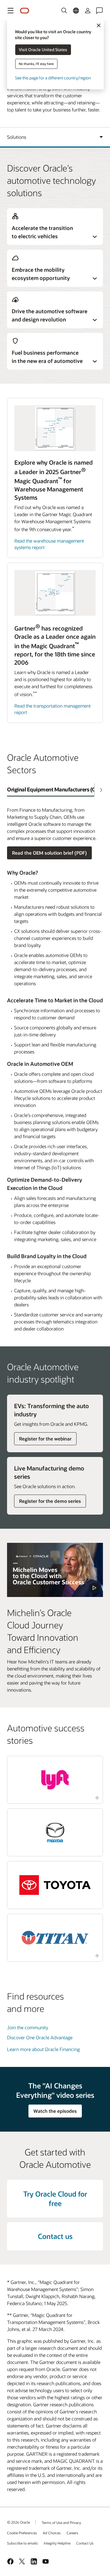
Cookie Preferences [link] (22, 2533)
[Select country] (76, 11)
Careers (72, 2533)
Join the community (28, 2027)
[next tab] (101, 790)
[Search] (64, 11)
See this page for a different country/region (53, 78)
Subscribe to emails (22, 2543)
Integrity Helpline (57, 2543)
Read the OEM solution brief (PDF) (49, 853)
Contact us (55, 2236)
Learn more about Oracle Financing (43, 2049)
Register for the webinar (45, 1439)
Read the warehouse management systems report (49, 544)
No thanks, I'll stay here (36, 64)
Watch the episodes (55, 2111)
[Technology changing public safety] (55, 1570)
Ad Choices (52, 2533)
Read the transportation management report (53, 709)
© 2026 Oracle (18, 2522)
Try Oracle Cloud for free (55, 2199)
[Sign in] (88, 11)
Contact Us (85, 2543)
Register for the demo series (50, 1501)
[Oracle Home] (25, 11)
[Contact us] (99, 11)
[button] (11, 11)
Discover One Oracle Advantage (40, 2037)
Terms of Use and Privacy (61, 2522)
